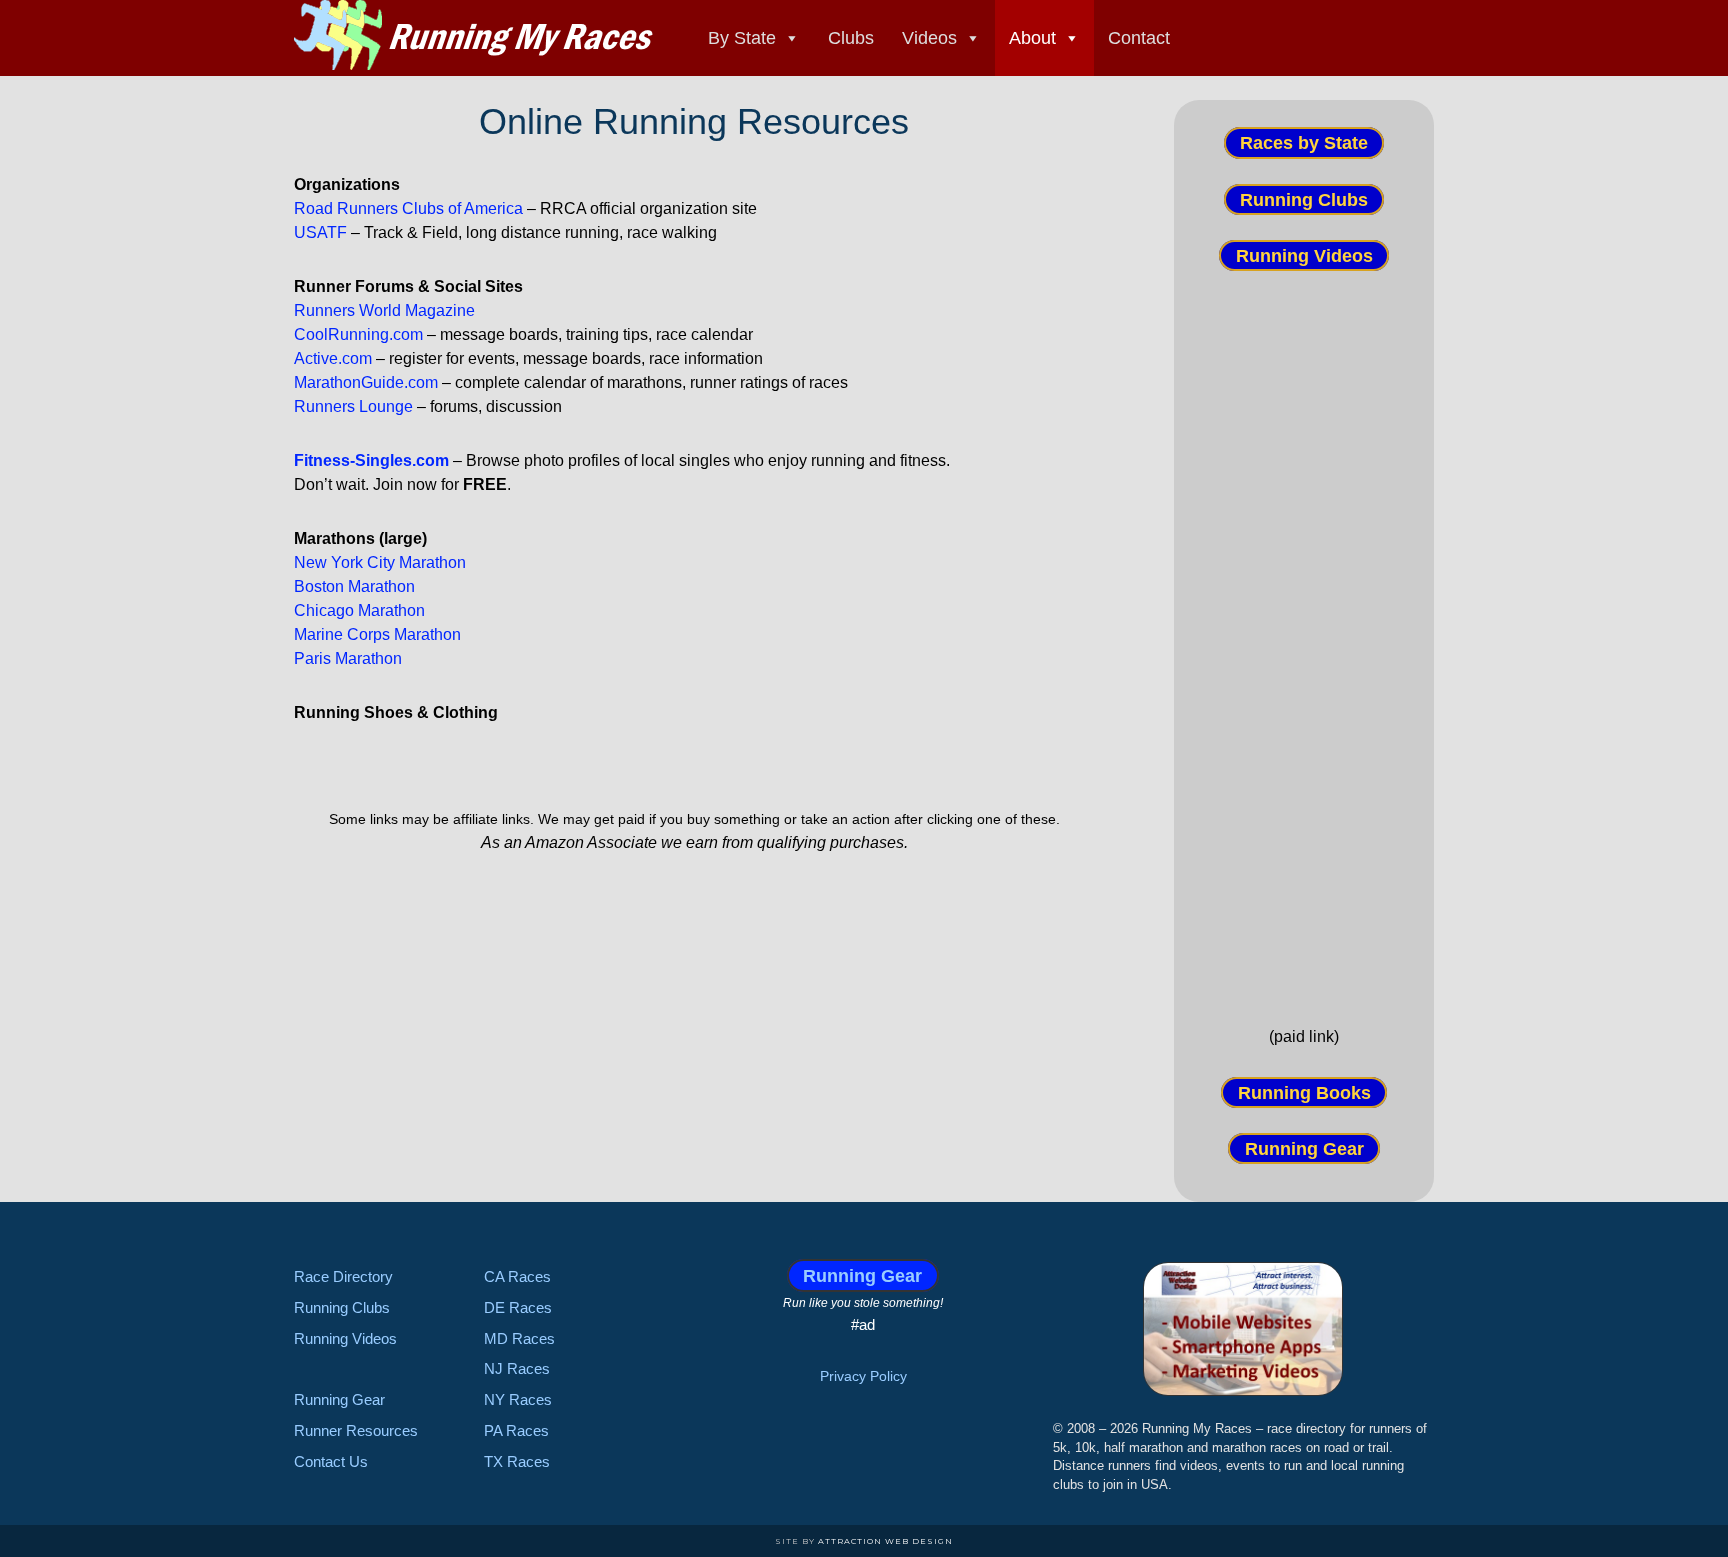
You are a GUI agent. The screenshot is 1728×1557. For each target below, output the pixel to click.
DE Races (518, 1307)
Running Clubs (1304, 199)
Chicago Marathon (359, 610)
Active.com (333, 358)
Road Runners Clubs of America (408, 208)
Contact (1139, 38)
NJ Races (517, 1368)
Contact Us (331, 1461)
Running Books (1304, 1092)
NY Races (518, 1399)
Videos (929, 38)
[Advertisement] (1304, 647)
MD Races (519, 1338)
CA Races (517, 1276)
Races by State (1304, 143)
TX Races (517, 1461)
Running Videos (1304, 256)
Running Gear (1304, 1149)
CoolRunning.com (358, 334)
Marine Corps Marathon (377, 634)
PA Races (516, 1430)
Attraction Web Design (885, 1541)
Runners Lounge (353, 406)
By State (742, 38)
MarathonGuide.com (366, 382)
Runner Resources (356, 1430)
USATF (320, 232)
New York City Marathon (380, 562)
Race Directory (343, 1276)
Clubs (851, 38)
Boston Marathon (354, 586)
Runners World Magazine (384, 310)
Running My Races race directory (474, 35)
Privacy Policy (863, 1376)
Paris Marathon (348, 658)
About (1032, 38)
